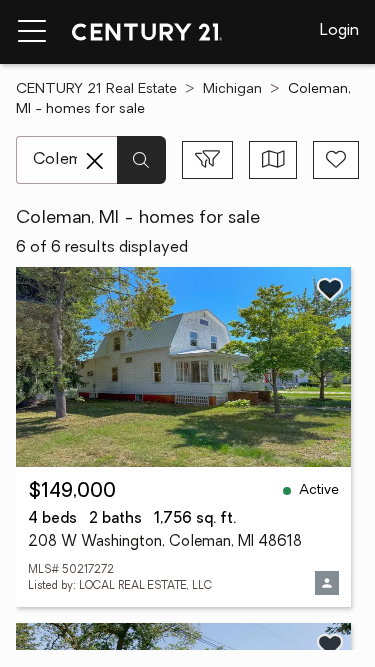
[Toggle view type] (273, 160)
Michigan (232, 89)
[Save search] (336, 160)
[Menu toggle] (32, 32)
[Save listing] (330, 289)
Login (339, 31)
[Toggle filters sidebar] (207, 160)
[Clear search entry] (95, 161)
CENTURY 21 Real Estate (96, 89)
